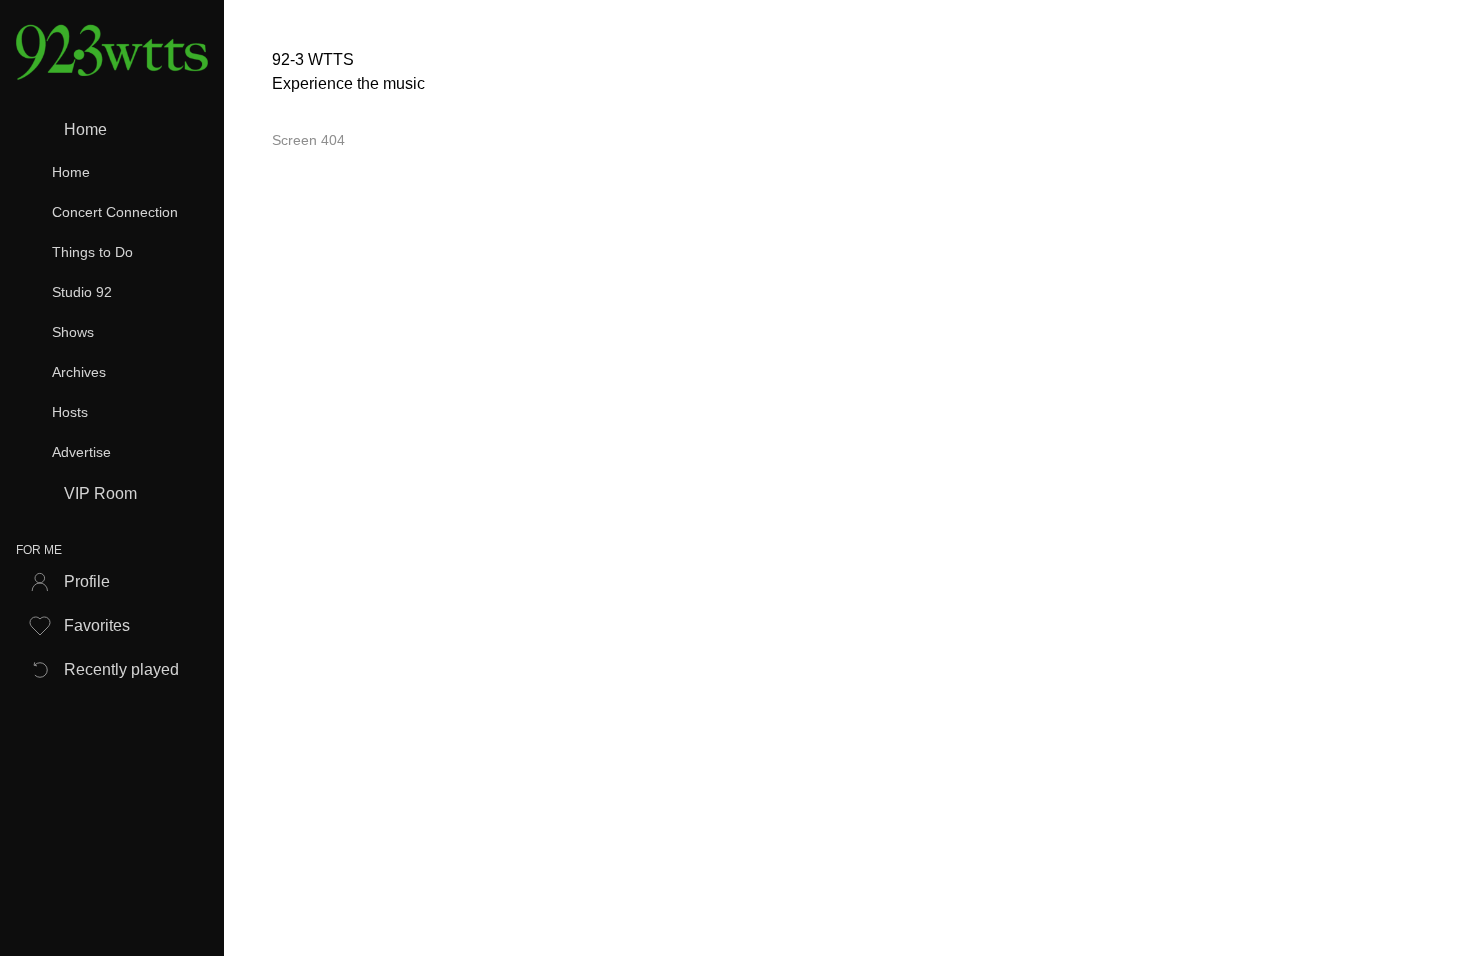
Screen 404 (308, 140)
